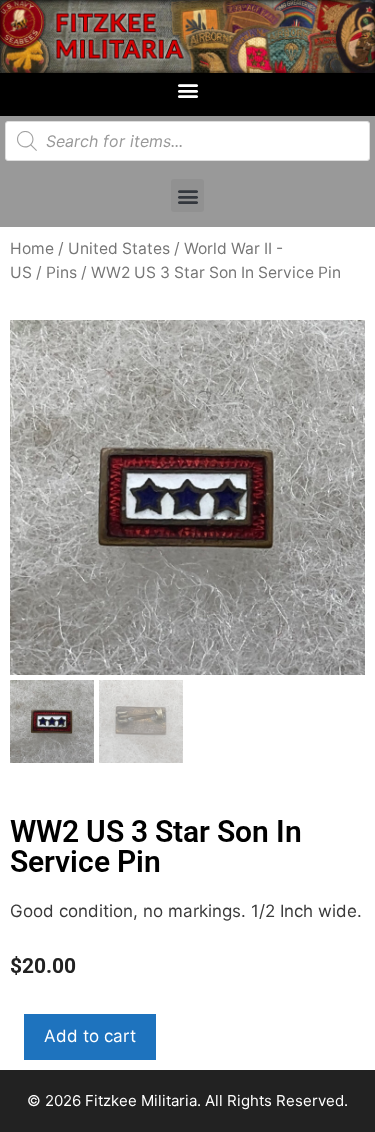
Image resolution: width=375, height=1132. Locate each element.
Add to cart (90, 1036)
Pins (61, 272)
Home (32, 248)
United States (119, 248)
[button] (187, 89)
